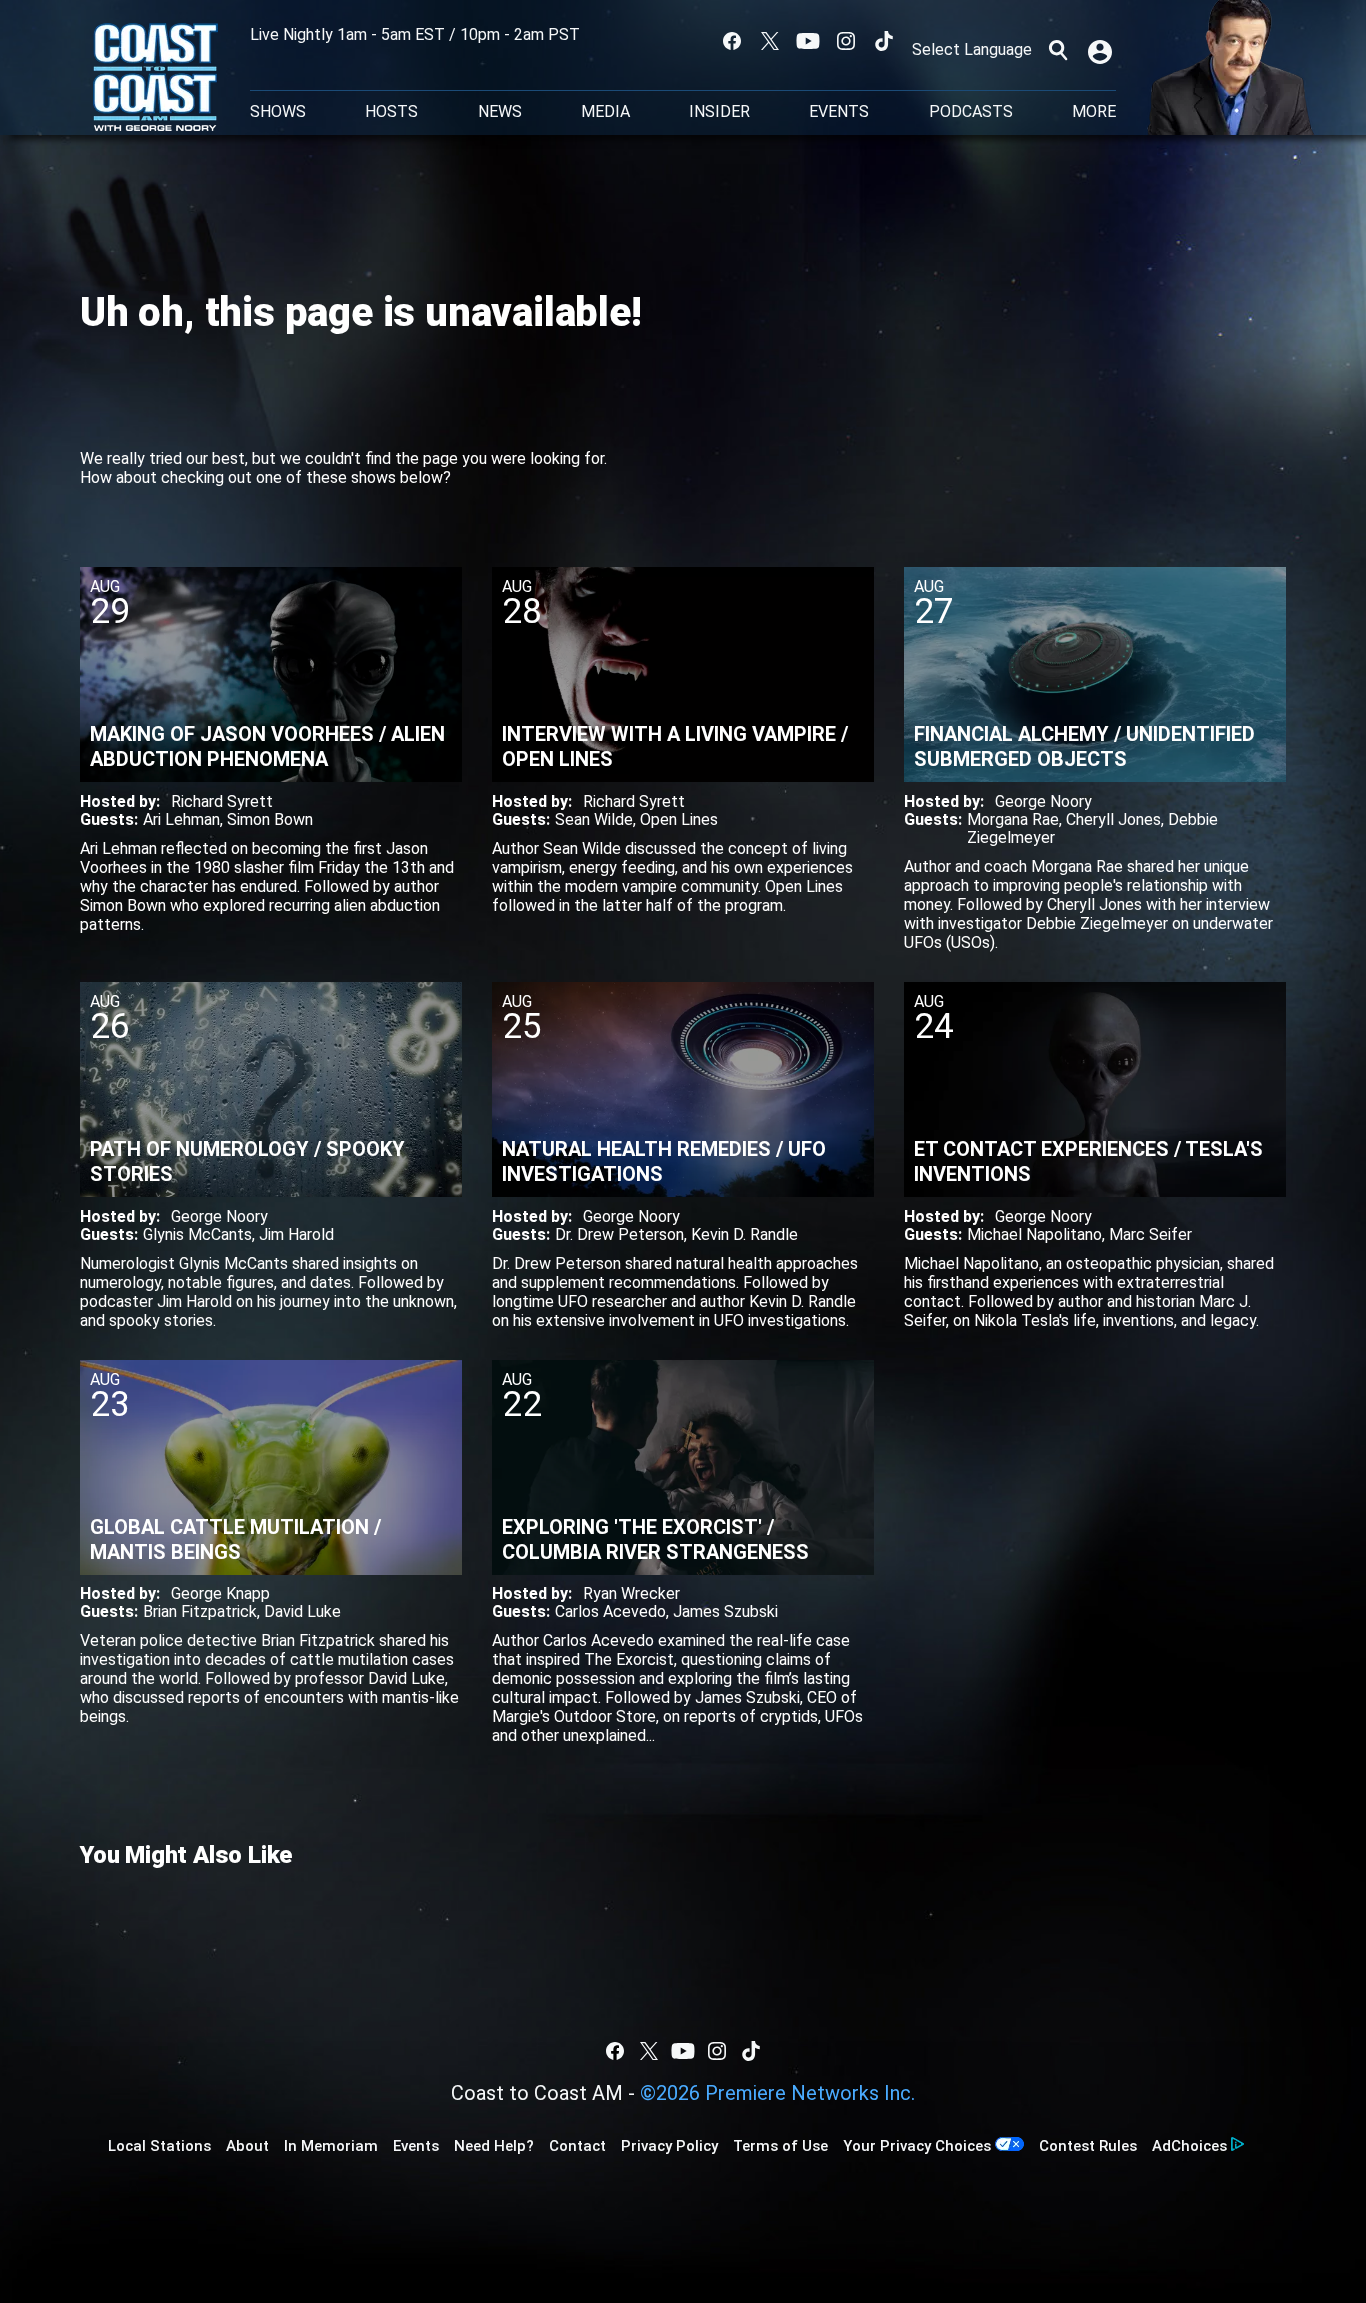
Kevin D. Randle (744, 1234)
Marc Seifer (1150, 1234)
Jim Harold (296, 1234)
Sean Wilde (594, 819)
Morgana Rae (1013, 819)
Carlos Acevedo (610, 1611)
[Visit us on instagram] (846, 41)
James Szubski (725, 1611)
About (247, 2146)
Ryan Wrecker (631, 1593)
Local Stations (159, 2146)
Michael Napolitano (1034, 1234)
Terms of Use (780, 2146)
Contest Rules (1088, 2146)
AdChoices (1189, 2146)
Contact (577, 2146)
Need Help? (494, 2146)
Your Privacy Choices (917, 2146)
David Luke (302, 1611)
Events (839, 112)
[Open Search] (1058, 50)
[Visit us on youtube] (808, 41)
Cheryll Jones (1113, 819)
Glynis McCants (197, 1234)
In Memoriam (331, 2146)
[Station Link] (155, 79)
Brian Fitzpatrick (200, 1611)
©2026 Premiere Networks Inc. (777, 2093)
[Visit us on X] (770, 41)
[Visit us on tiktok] (884, 41)
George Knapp (220, 1593)
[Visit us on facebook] (732, 41)
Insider (719, 112)
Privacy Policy (669, 2146)
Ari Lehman (181, 819)
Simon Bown (270, 819)
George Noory (1043, 801)
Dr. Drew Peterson (619, 1234)
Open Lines (679, 819)
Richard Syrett (222, 801)
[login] (1102, 50)
